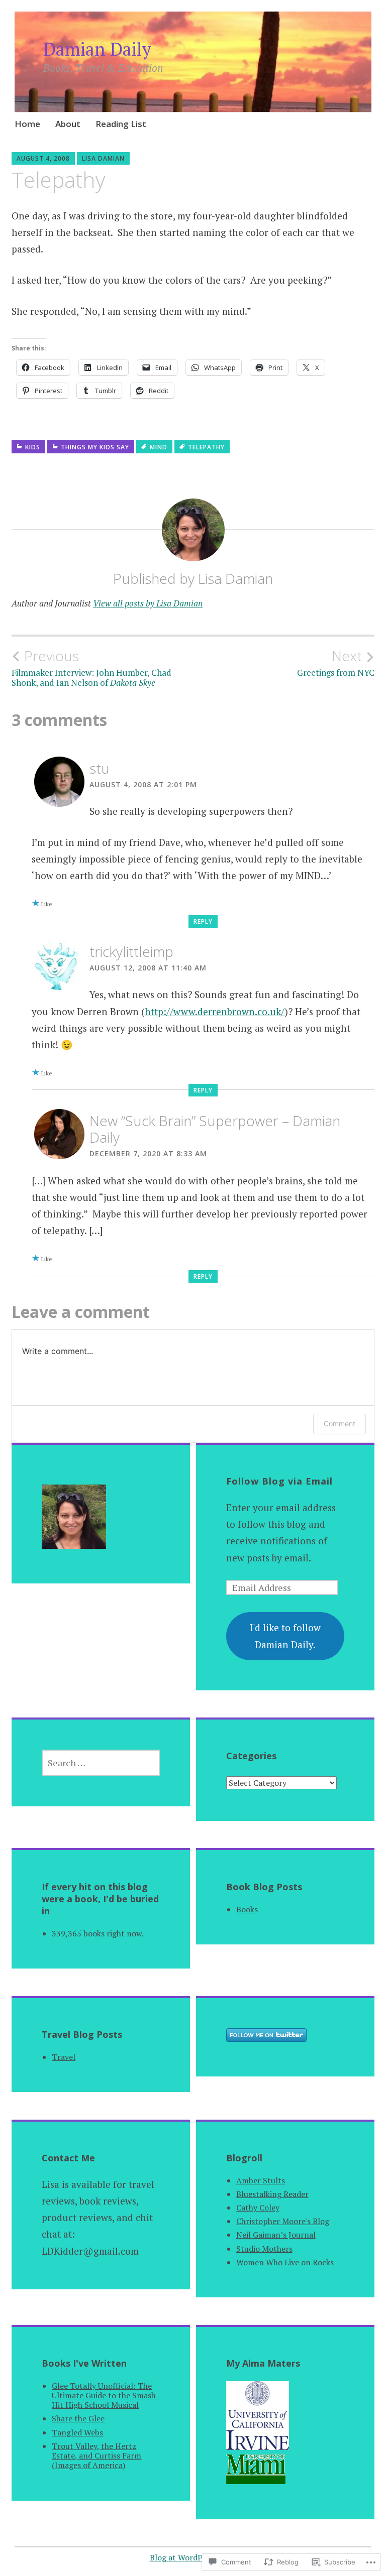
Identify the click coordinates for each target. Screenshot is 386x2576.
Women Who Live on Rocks (285, 2262)
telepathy (206, 447)
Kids (33, 447)
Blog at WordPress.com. (193, 2557)
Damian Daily (97, 49)
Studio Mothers (264, 2249)
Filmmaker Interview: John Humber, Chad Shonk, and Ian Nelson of (91, 668)
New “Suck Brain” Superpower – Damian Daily (215, 1129)
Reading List (121, 124)
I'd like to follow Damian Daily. (285, 1636)
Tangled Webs (77, 2432)
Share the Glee (78, 2418)
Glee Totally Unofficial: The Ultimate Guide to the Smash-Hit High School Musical (106, 2395)
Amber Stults (261, 2180)
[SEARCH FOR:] (101, 1763)
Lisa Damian (103, 158)
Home (27, 124)
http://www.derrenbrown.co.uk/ (215, 1011)
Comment (340, 1424)
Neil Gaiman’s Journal (276, 2235)
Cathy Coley (258, 2207)
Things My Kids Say (95, 447)
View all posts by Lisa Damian (148, 603)
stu (100, 768)
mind (159, 447)
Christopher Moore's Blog (283, 2221)
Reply (203, 922)
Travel (64, 2057)
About (68, 124)
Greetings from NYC (336, 663)
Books (247, 1909)
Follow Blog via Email (279, 1481)
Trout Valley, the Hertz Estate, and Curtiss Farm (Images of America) (96, 2456)
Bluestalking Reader (272, 2194)
